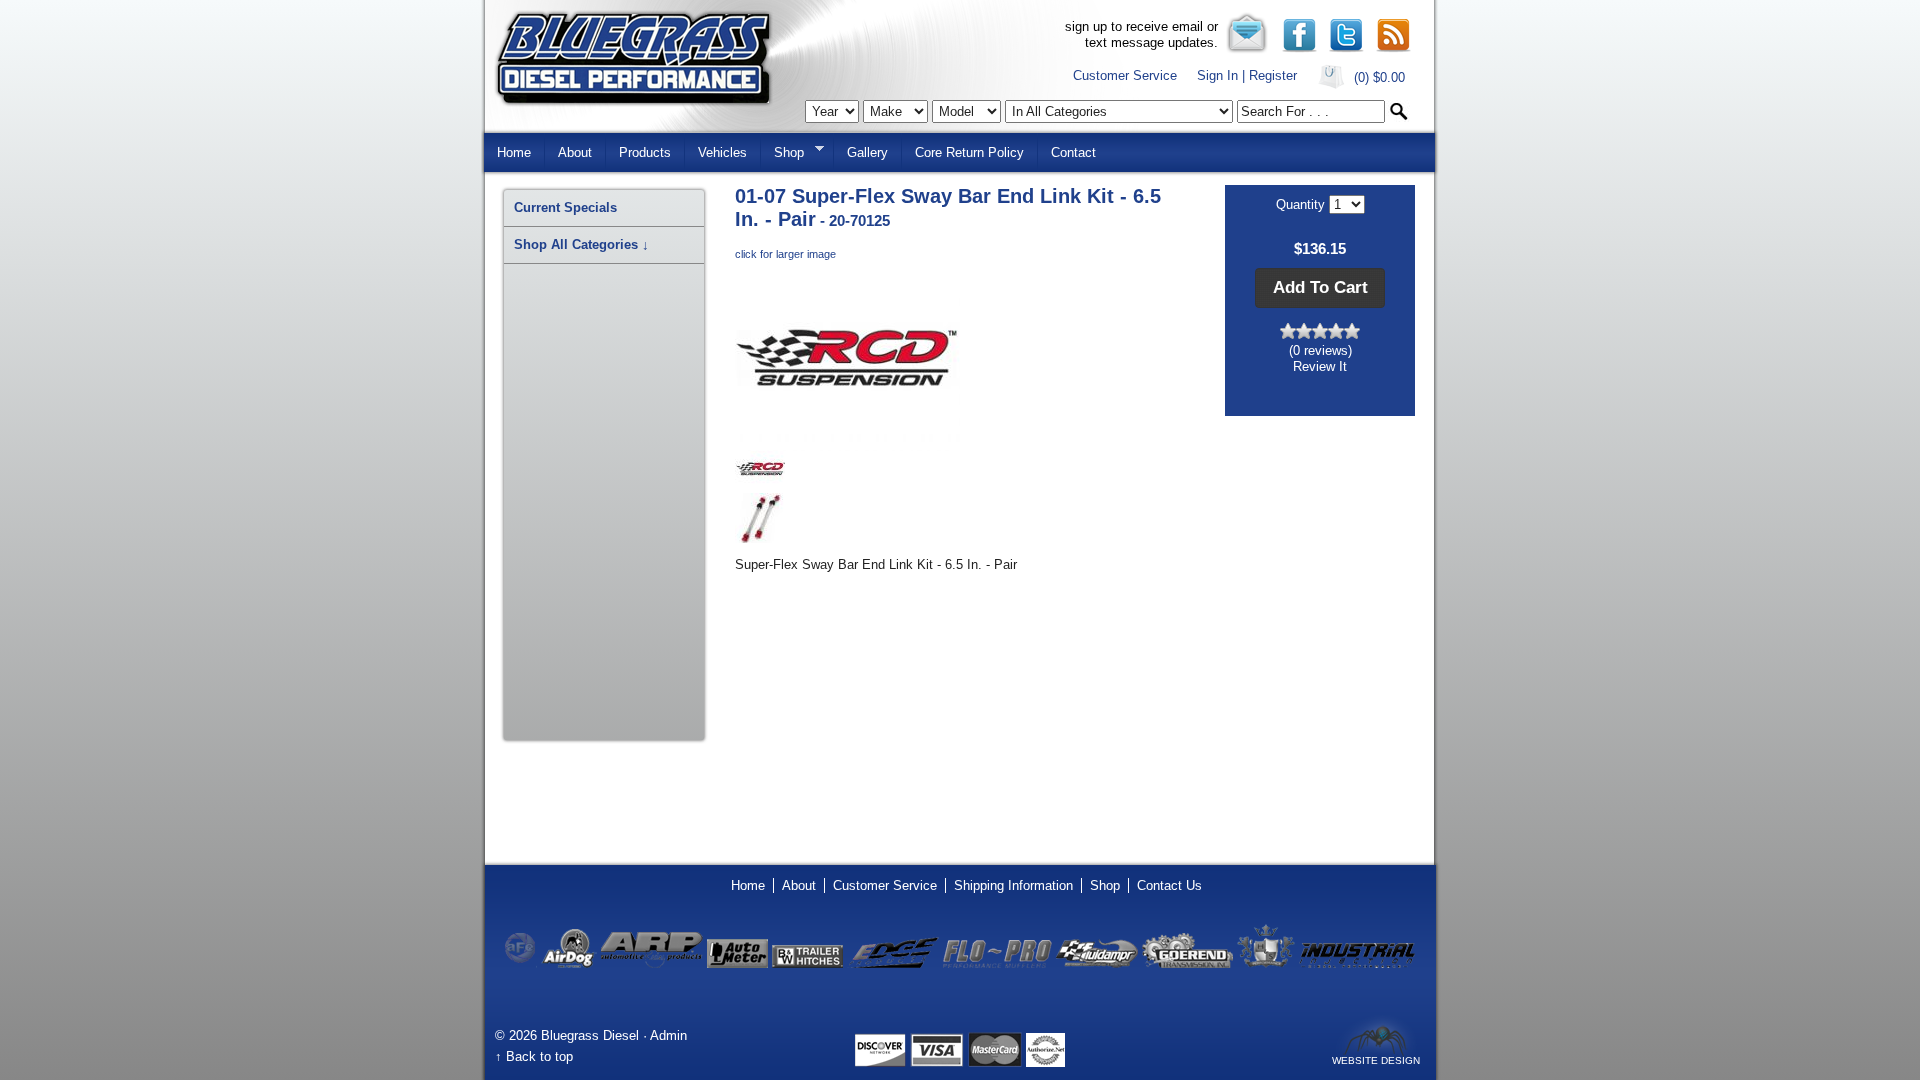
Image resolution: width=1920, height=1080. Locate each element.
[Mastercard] (995, 1062)
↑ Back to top (534, 1056)
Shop (782, 151)
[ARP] (652, 963)
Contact (1073, 152)
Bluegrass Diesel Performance (633, 58)
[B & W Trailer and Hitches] (807, 963)
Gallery (867, 152)
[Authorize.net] (1045, 1062)
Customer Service (1125, 75)
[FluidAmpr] (1097, 963)
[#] (1299, 48)
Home (514, 152)
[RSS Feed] (1393, 48)
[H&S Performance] (1266, 963)
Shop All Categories (581, 244)
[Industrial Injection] (1357, 963)
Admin (668, 1035)
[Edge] (893, 963)
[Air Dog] (569, 963)
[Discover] (880, 1062)
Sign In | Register (1247, 75)
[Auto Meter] (737, 963)
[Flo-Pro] (997, 963)
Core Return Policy (969, 152)
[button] (1320, 287)
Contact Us (1169, 885)
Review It (1320, 366)
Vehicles (722, 152)
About (575, 152)
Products (645, 152)
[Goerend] (1187, 963)
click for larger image (785, 254)
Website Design (1376, 1060)
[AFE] (521, 963)
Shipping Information (1013, 885)
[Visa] (937, 1062)
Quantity (1302, 204)
